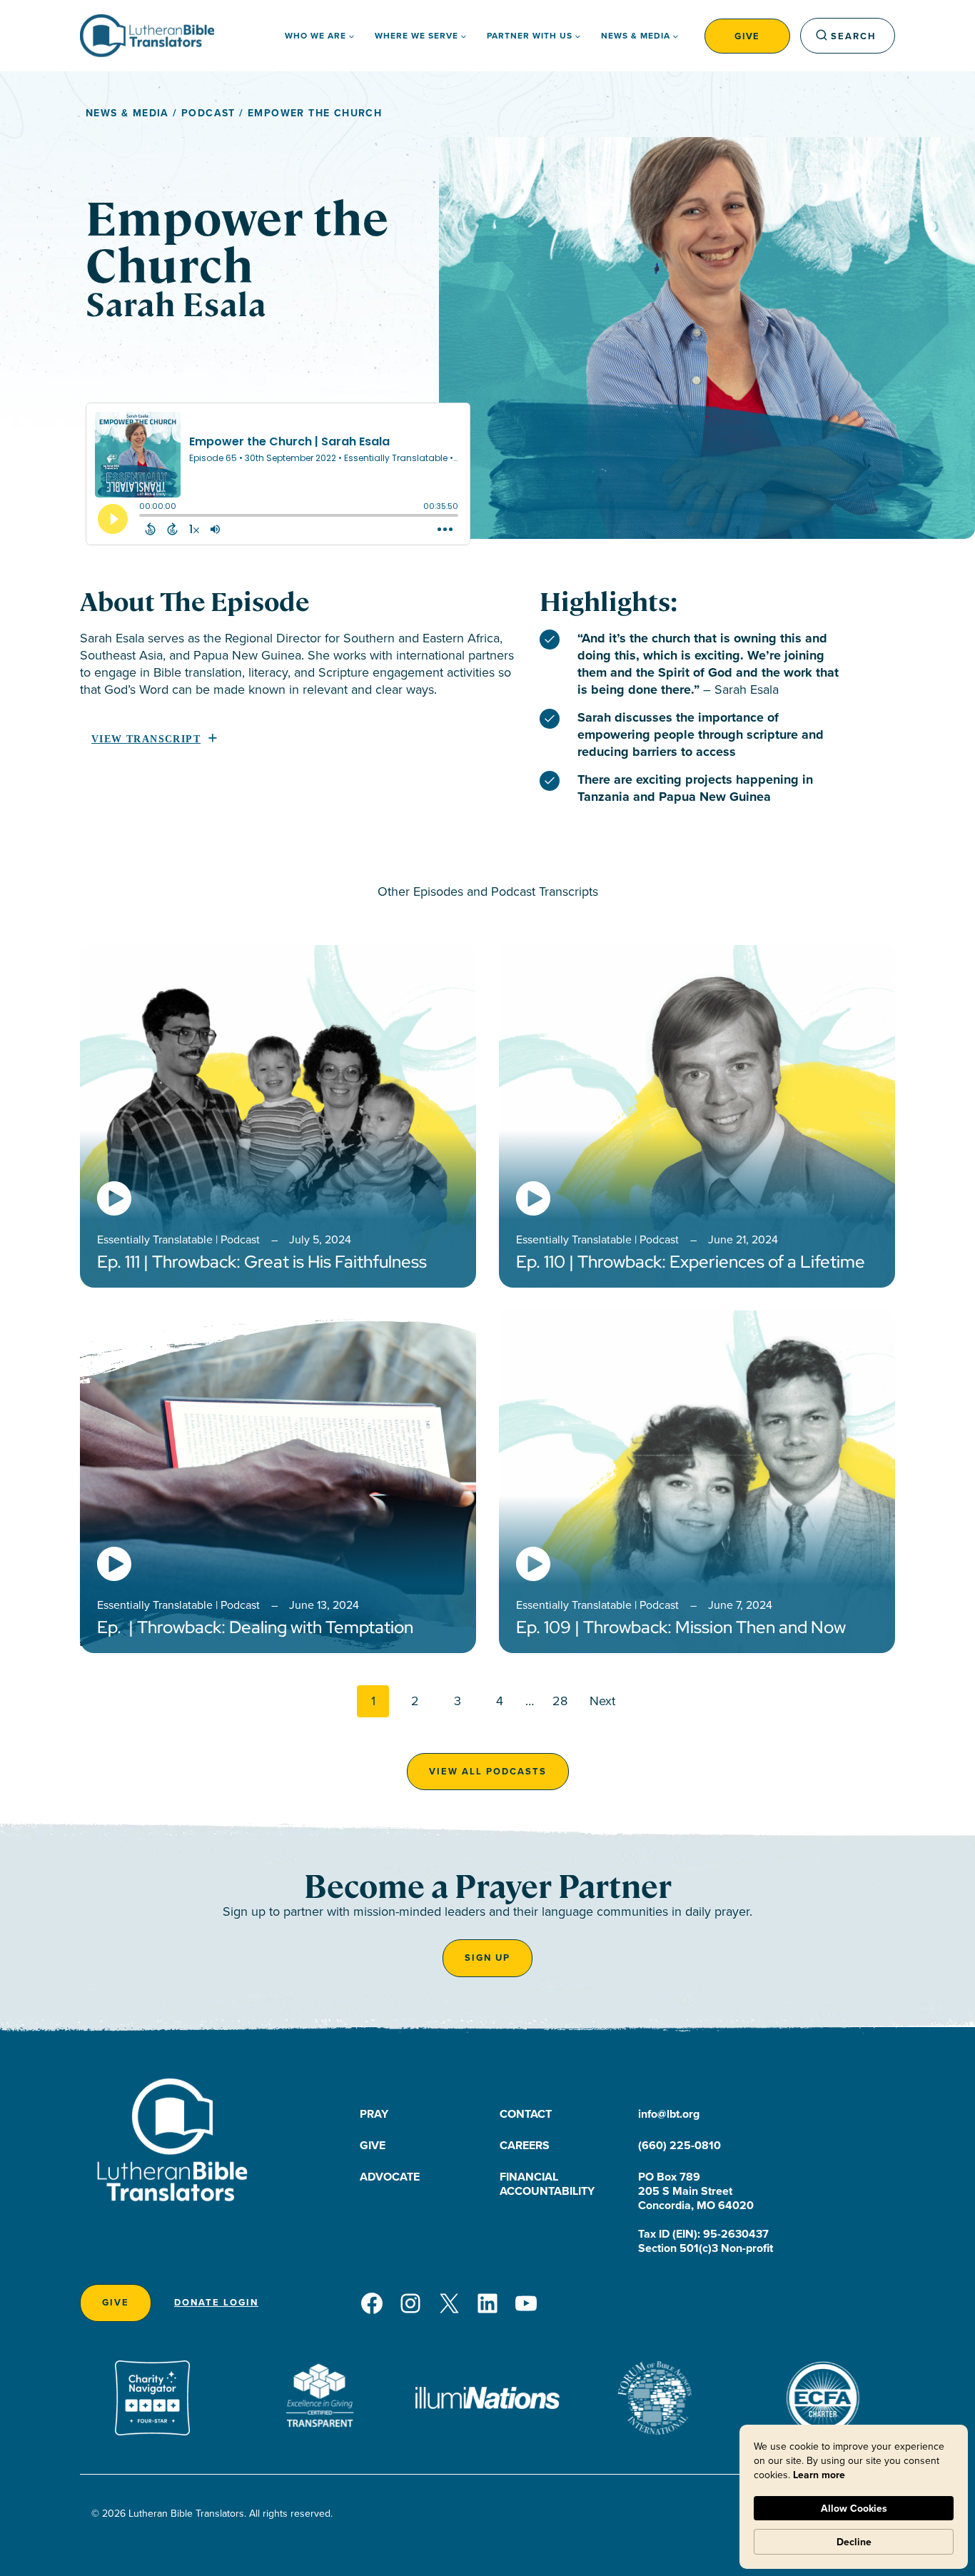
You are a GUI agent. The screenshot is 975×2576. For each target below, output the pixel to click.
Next (602, 1701)
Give (747, 36)
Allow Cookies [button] (854, 2508)
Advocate (390, 2177)
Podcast (208, 113)
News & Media (127, 113)
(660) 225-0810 (680, 2145)
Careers (525, 2145)
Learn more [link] (819, 2475)
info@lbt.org (669, 2114)
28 (560, 1701)
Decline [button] (854, 2542)
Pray (374, 2114)
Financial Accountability (547, 2184)
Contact (526, 2114)
